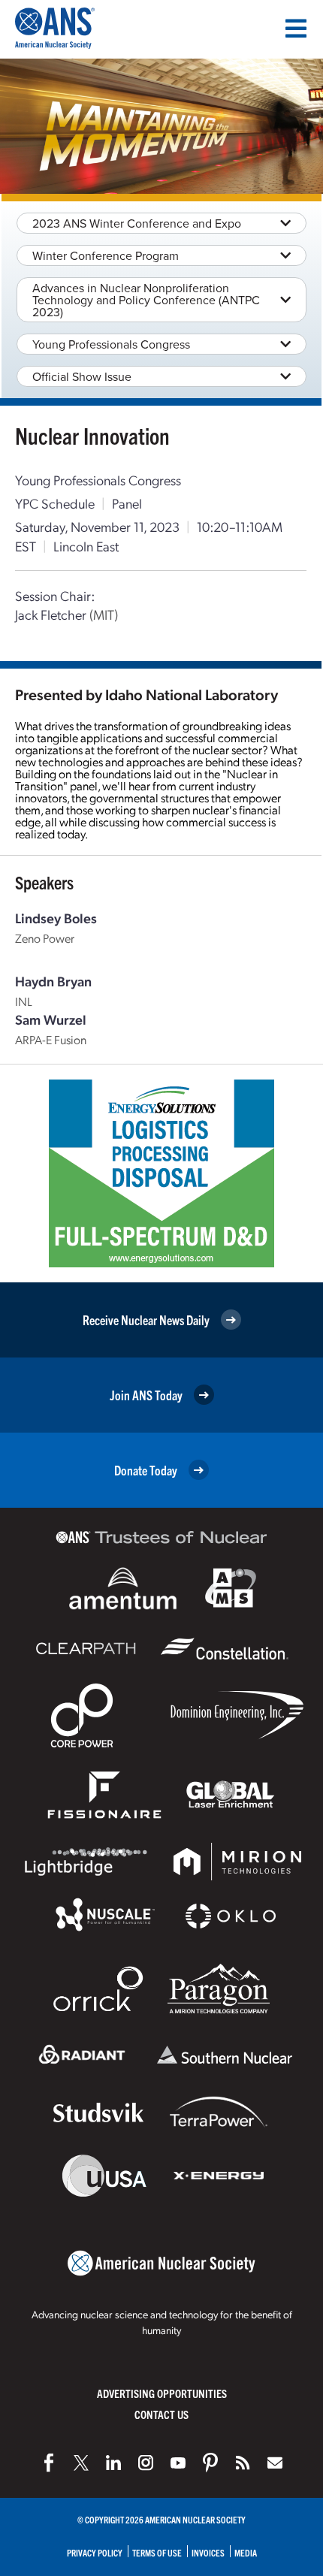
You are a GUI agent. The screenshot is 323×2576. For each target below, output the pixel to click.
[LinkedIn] (113, 2463)
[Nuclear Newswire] (243, 2463)
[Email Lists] (275, 2463)
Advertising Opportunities (162, 2393)
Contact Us (161, 2414)
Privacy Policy (95, 2552)
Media (246, 2552)
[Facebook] (49, 2463)
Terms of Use (157, 2552)
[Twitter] (81, 2463)
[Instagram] (146, 2463)
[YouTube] (178, 2463)
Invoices (208, 2552)
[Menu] (296, 29)
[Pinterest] (210, 2463)
